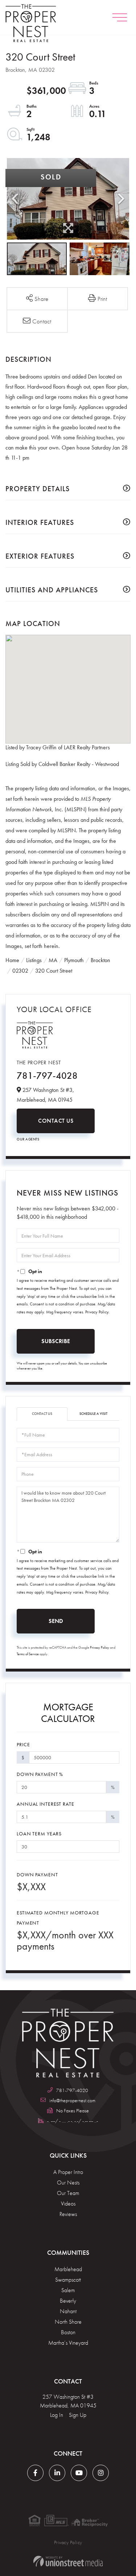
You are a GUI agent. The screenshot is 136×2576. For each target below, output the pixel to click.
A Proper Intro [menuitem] (68, 2172)
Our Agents (28, 1139)
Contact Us (56, 1121)
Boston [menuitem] (68, 2332)
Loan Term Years (39, 1834)
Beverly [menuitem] (68, 2301)
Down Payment (37, 1875)
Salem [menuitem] (68, 2290)
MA (53, 960)
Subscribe (56, 1341)
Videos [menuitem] (68, 2204)
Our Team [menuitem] (68, 2193)
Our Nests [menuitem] (68, 2182)
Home (12, 960)
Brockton (100, 960)
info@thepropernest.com (72, 2100)
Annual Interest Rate (46, 1804)
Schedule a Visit (93, 1414)
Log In (57, 2415)
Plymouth (74, 960)
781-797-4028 (47, 1076)
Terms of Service (28, 1654)
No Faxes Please (73, 2111)
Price (23, 1744)
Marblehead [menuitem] (68, 2269)
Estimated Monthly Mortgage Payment (58, 1918)
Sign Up (78, 2415)
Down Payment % (40, 1774)
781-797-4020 (72, 2090)
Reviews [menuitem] (68, 2214)
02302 (20, 971)
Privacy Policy (97, 1312)
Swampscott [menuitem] (68, 2280)
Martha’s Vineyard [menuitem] (68, 2343)
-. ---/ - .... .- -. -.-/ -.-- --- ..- (73, 2121)
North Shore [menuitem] (68, 2322)
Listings (34, 960)
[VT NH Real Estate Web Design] (68, 2561)
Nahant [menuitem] (68, 2311)
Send (56, 1621)
